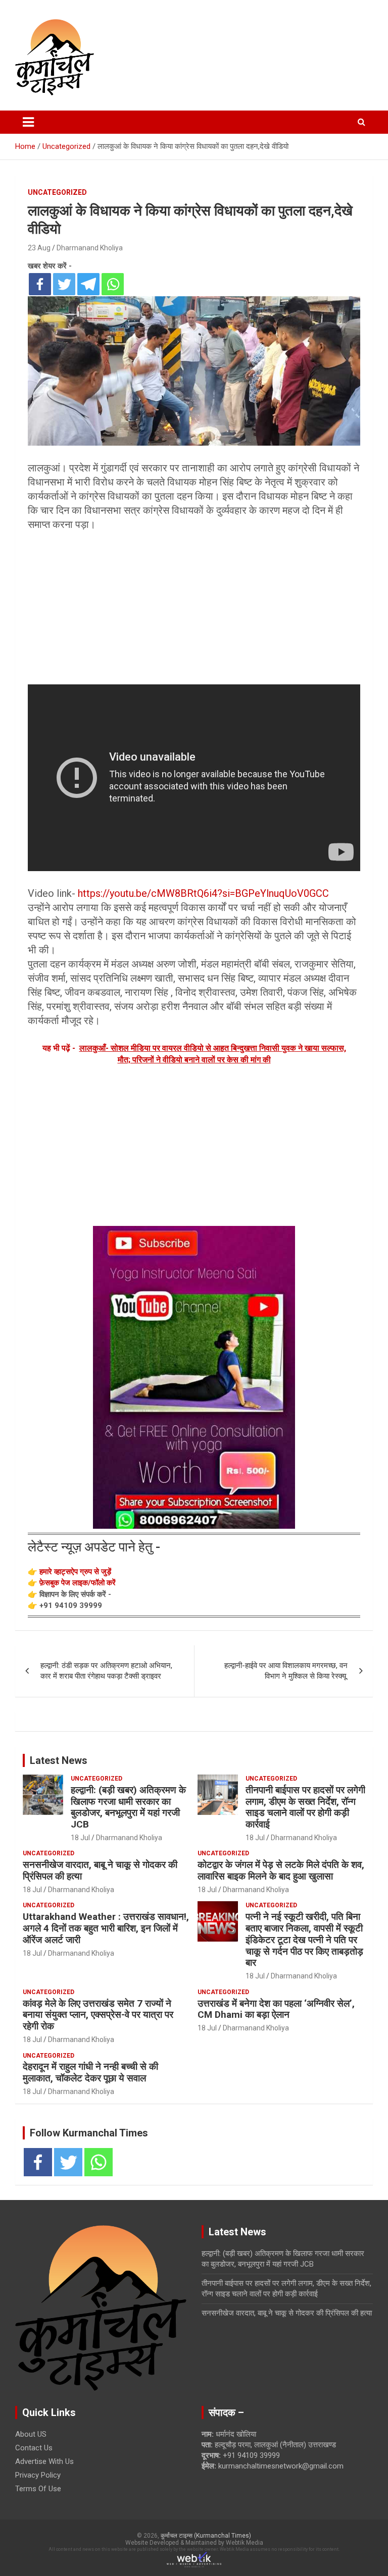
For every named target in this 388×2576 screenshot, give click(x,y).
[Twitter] (64, 284)
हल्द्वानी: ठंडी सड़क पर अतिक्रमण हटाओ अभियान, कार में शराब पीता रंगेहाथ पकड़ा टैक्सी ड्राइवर (106, 1671)
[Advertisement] (194, 610)
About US (31, 2434)
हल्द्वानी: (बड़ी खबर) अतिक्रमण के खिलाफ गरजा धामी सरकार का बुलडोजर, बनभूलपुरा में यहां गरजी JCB (128, 1807)
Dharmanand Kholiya (90, 248)
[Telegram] (88, 284)
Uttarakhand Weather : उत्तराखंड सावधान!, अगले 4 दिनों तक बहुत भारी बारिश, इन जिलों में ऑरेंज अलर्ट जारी (106, 1928)
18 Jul (80, 1838)
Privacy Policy (38, 2475)
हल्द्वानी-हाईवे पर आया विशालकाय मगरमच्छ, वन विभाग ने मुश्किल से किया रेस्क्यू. (286, 1671)
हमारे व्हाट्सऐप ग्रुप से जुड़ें (75, 1572)
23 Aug (39, 248)
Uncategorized (57, 192)
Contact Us (34, 2448)
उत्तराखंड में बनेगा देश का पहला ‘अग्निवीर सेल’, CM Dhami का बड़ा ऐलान (276, 2009)
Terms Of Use (38, 2489)
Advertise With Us (44, 2461)
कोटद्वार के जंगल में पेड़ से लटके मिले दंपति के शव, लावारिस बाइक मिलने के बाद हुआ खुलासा (281, 1870)
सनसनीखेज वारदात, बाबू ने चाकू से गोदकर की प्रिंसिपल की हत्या (100, 1870)
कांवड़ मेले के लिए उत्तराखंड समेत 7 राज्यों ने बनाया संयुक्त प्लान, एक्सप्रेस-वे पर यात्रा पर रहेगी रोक (98, 2015)
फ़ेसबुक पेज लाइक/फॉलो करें (78, 1583)
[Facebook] (40, 284)
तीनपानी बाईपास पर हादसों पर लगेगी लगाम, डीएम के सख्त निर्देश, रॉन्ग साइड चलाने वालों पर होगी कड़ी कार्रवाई (305, 1807)
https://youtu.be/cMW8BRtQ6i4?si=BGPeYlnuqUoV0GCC (203, 893)
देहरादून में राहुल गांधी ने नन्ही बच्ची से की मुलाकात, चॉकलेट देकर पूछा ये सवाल (90, 2072)
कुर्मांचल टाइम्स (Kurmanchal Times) (206, 2536)
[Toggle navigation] (28, 122)
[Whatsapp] (113, 284)
